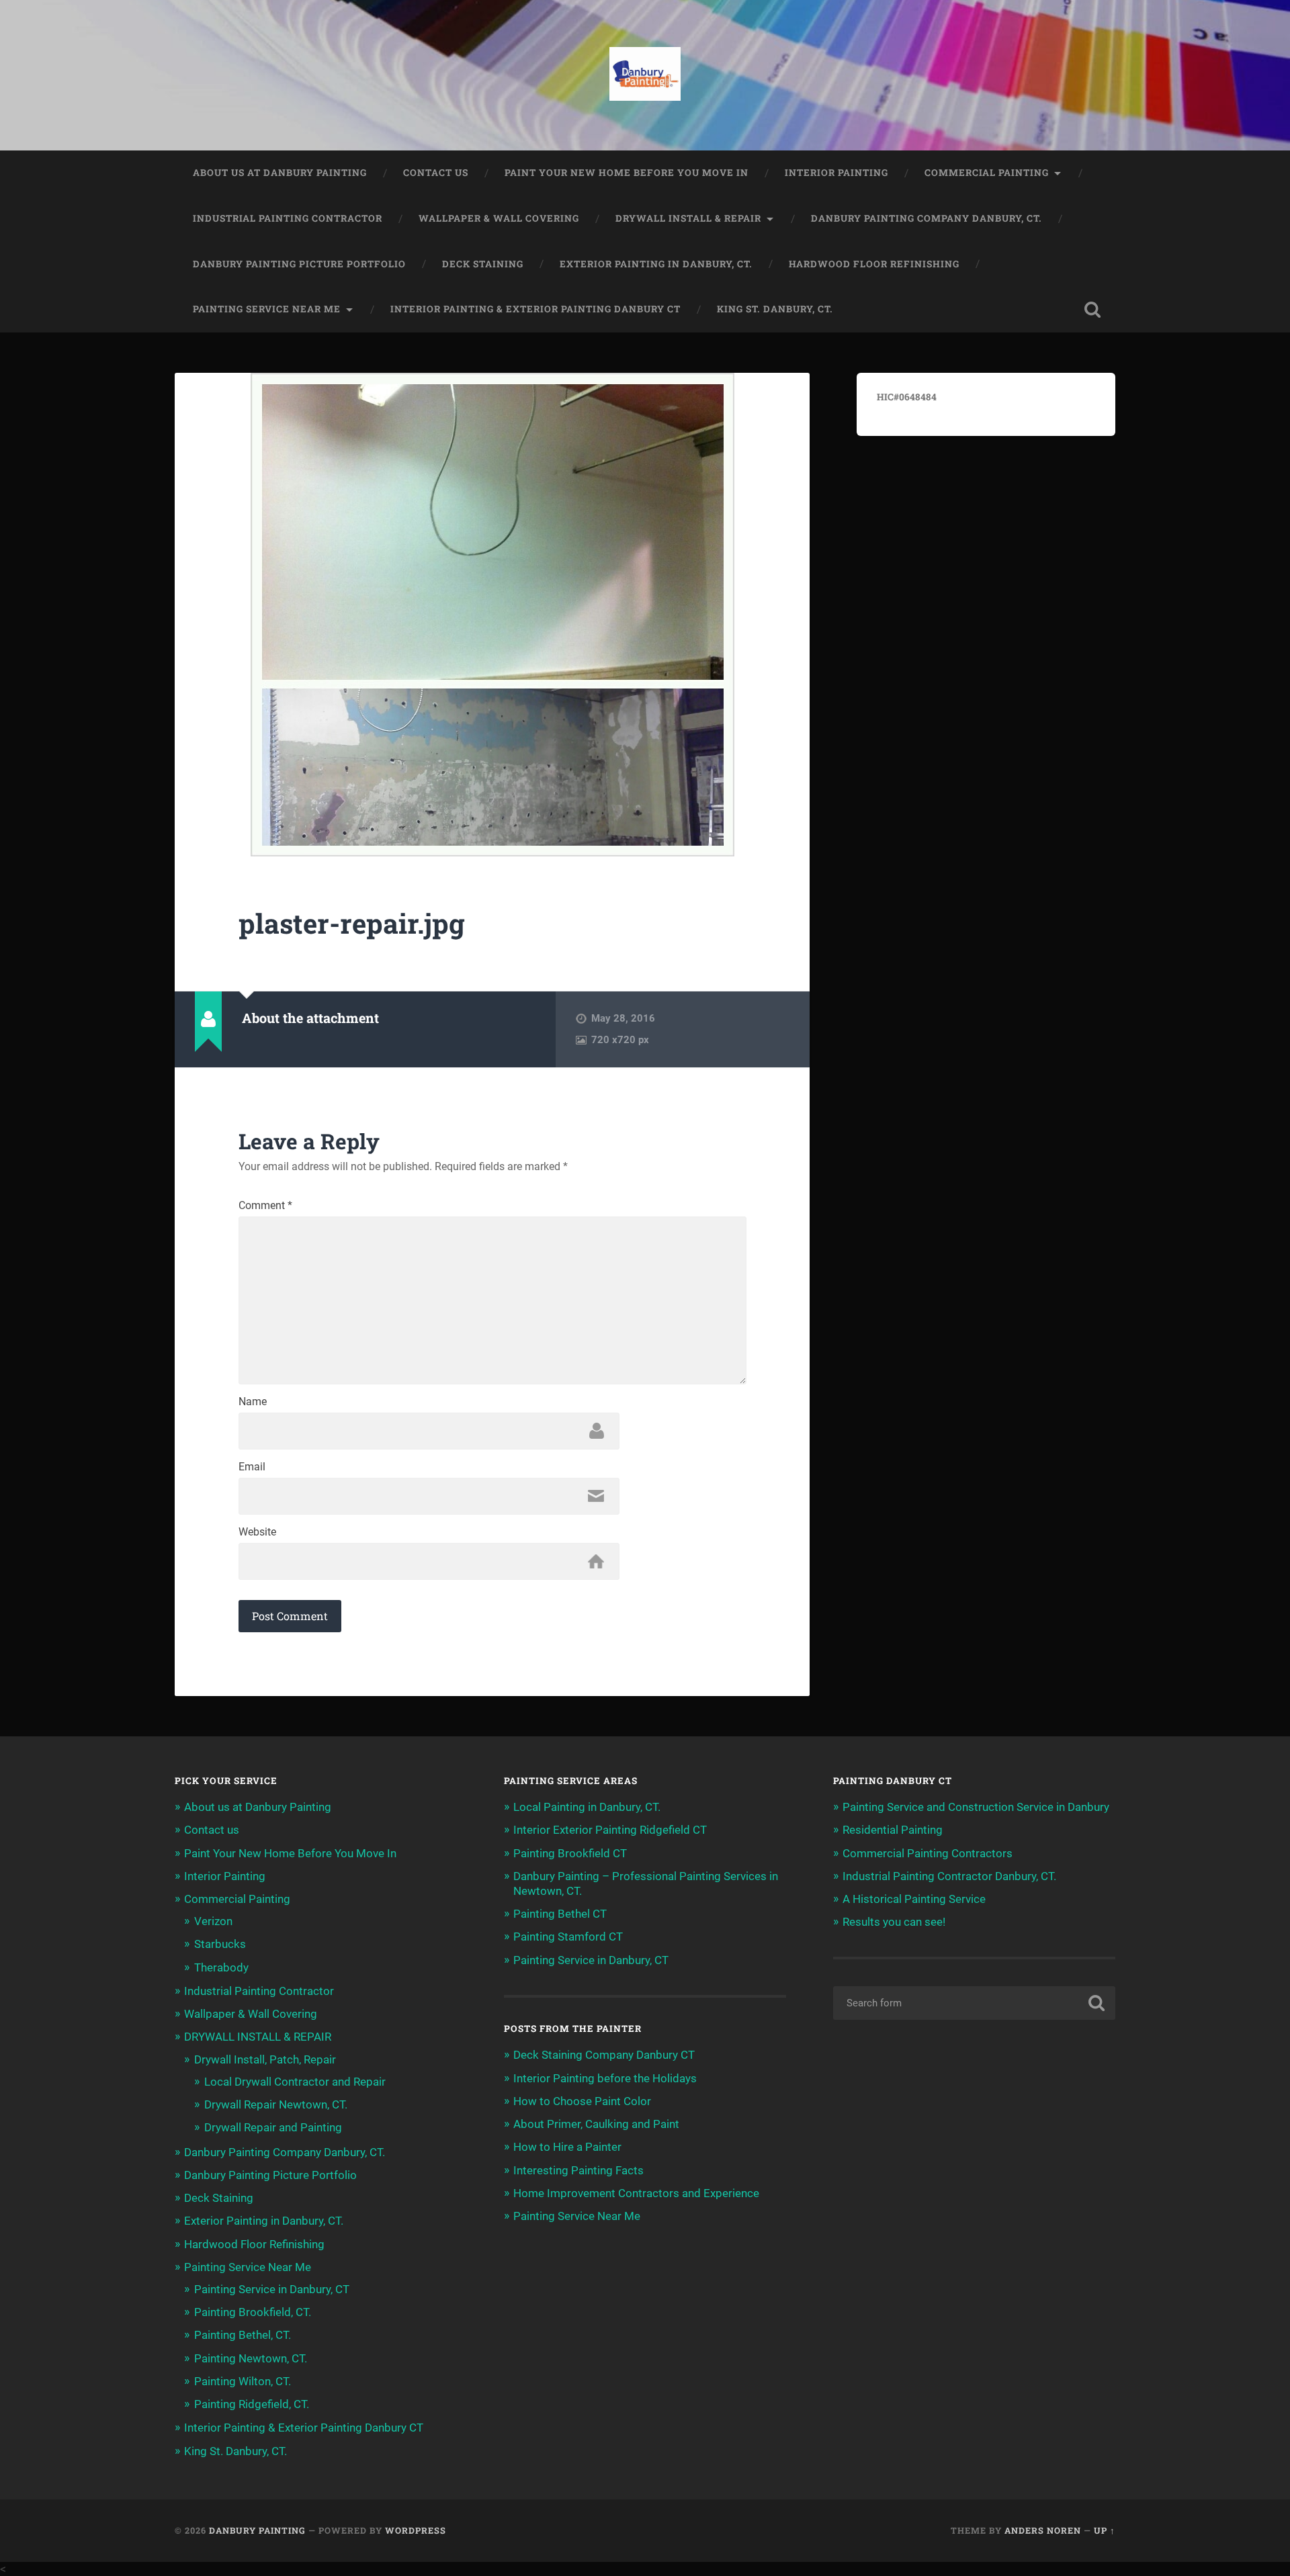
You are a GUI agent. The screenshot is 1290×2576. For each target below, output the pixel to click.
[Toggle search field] (1092, 310)
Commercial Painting (987, 173)
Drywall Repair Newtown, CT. (276, 2104)
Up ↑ (1105, 2530)
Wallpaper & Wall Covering (499, 218)
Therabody (221, 1967)
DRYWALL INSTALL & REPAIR (688, 218)
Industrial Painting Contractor (288, 218)
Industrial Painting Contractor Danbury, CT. (949, 1876)
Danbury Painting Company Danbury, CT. (927, 218)
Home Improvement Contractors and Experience (636, 2193)
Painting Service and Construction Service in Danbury (976, 1807)
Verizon (213, 1921)
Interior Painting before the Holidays (605, 2078)
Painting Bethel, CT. (243, 2335)
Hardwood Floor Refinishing (874, 264)
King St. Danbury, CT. (775, 309)
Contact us (436, 173)
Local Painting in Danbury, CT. (587, 1807)
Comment (265, 1206)
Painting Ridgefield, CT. (252, 2404)
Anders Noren (1043, 2530)
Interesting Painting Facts (578, 2170)
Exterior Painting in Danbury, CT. (656, 264)
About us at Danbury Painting (280, 173)
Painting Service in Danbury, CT (272, 2289)
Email (252, 1467)
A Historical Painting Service (914, 1899)
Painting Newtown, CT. (251, 2358)
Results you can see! (894, 1922)
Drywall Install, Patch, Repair (265, 2059)
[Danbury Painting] (645, 75)
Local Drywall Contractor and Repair (295, 2082)
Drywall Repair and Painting (273, 2127)
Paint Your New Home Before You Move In (627, 173)
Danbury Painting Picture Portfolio (299, 264)
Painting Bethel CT (560, 1914)
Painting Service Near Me (267, 309)
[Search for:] (974, 2003)
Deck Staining (483, 264)
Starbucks (220, 1944)
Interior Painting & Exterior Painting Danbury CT (535, 309)
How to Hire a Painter (567, 2147)
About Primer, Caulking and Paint (596, 2124)
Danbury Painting (257, 2530)
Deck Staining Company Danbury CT (604, 2055)
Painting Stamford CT (568, 1937)
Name (253, 1402)
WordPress (416, 2530)
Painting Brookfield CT (570, 1853)
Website (257, 1532)
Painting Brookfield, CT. (253, 2312)
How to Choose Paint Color (582, 2101)
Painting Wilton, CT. (243, 2381)
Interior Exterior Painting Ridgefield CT (610, 1830)
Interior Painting (836, 173)
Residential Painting (893, 1830)
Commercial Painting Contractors (928, 1853)
